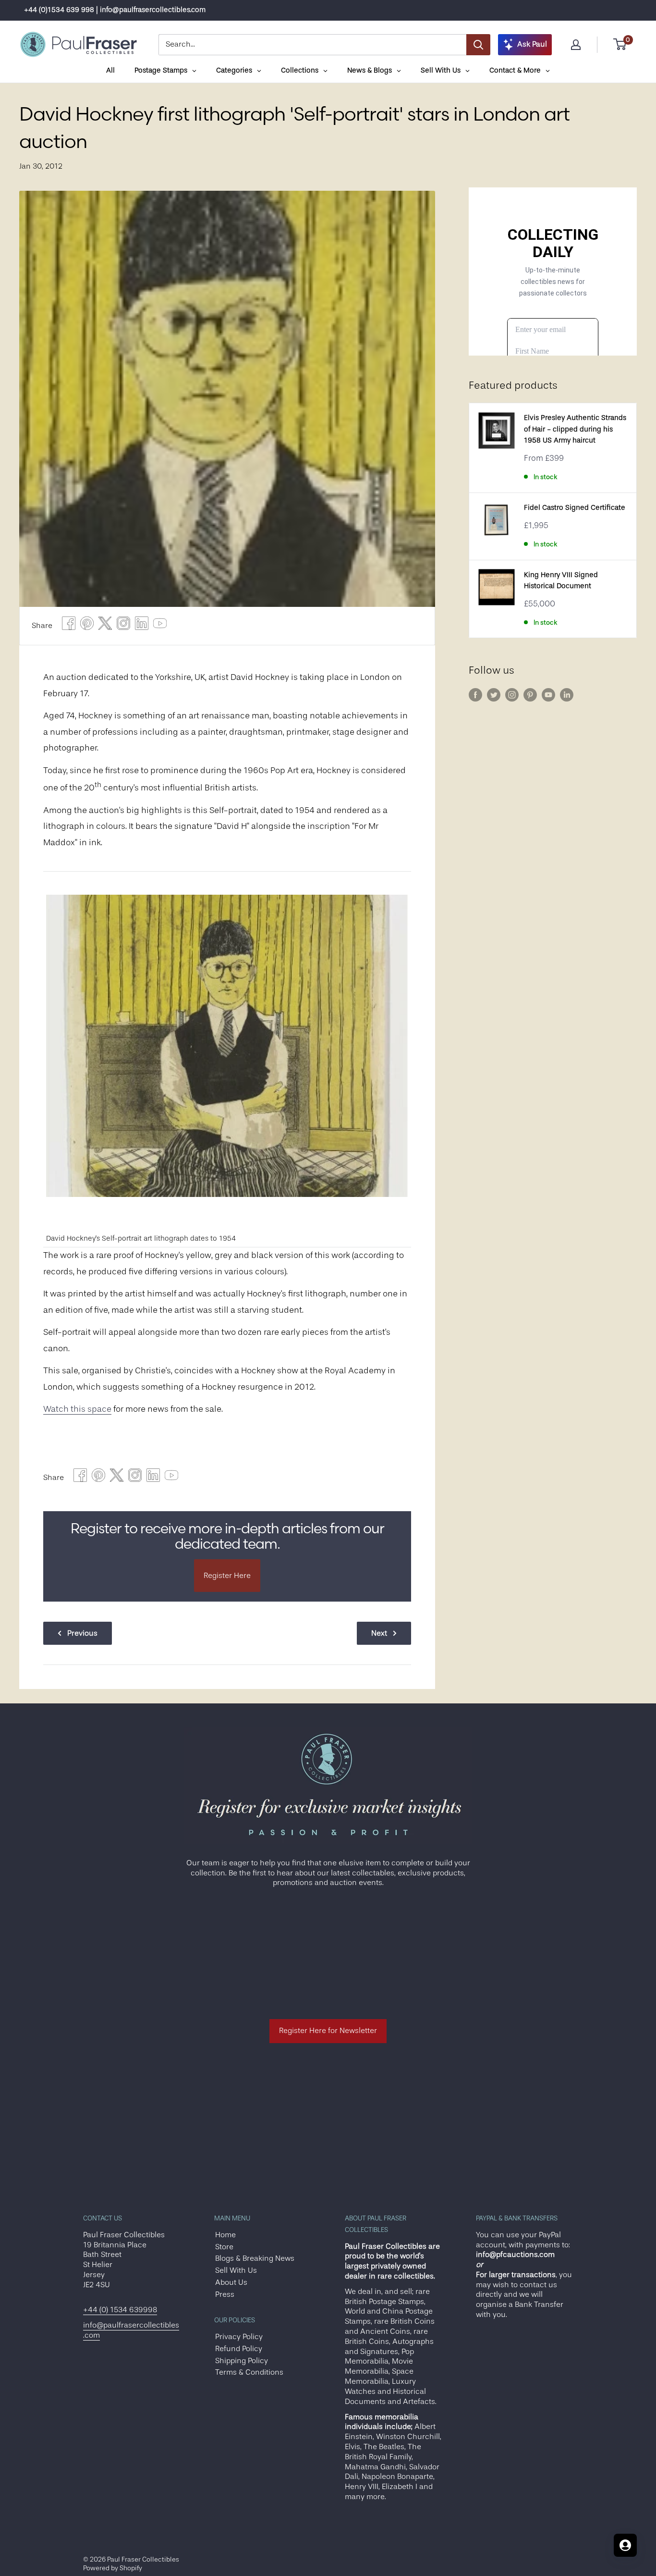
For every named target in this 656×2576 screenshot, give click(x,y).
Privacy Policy (239, 2337)
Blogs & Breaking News (255, 2258)
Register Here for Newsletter (328, 2031)
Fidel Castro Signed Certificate (575, 508)
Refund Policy (239, 2349)
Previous (82, 1633)
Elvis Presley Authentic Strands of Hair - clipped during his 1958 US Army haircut (575, 429)
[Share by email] (123, 626)
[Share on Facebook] (69, 626)
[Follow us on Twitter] (494, 695)
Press (225, 2294)
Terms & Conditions (249, 2372)
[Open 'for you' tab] (625, 2545)
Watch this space (77, 1409)
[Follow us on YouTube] (548, 695)
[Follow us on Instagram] (512, 695)
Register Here (227, 1576)
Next (379, 1633)
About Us (231, 2282)
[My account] (576, 45)
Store (224, 2247)
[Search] (478, 45)
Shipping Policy (242, 2361)
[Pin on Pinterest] (87, 626)
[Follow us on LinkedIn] (567, 695)
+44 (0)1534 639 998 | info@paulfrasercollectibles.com (115, 10)
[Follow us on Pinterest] (530, 695)
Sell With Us (236, 2270)
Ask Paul (532, 44)
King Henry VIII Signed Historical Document (561, 580)
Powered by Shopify (113, 2568)
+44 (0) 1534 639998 (120, 2310)
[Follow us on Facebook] (475, 695)
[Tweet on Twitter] (105, 626)
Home (225, 2235)
